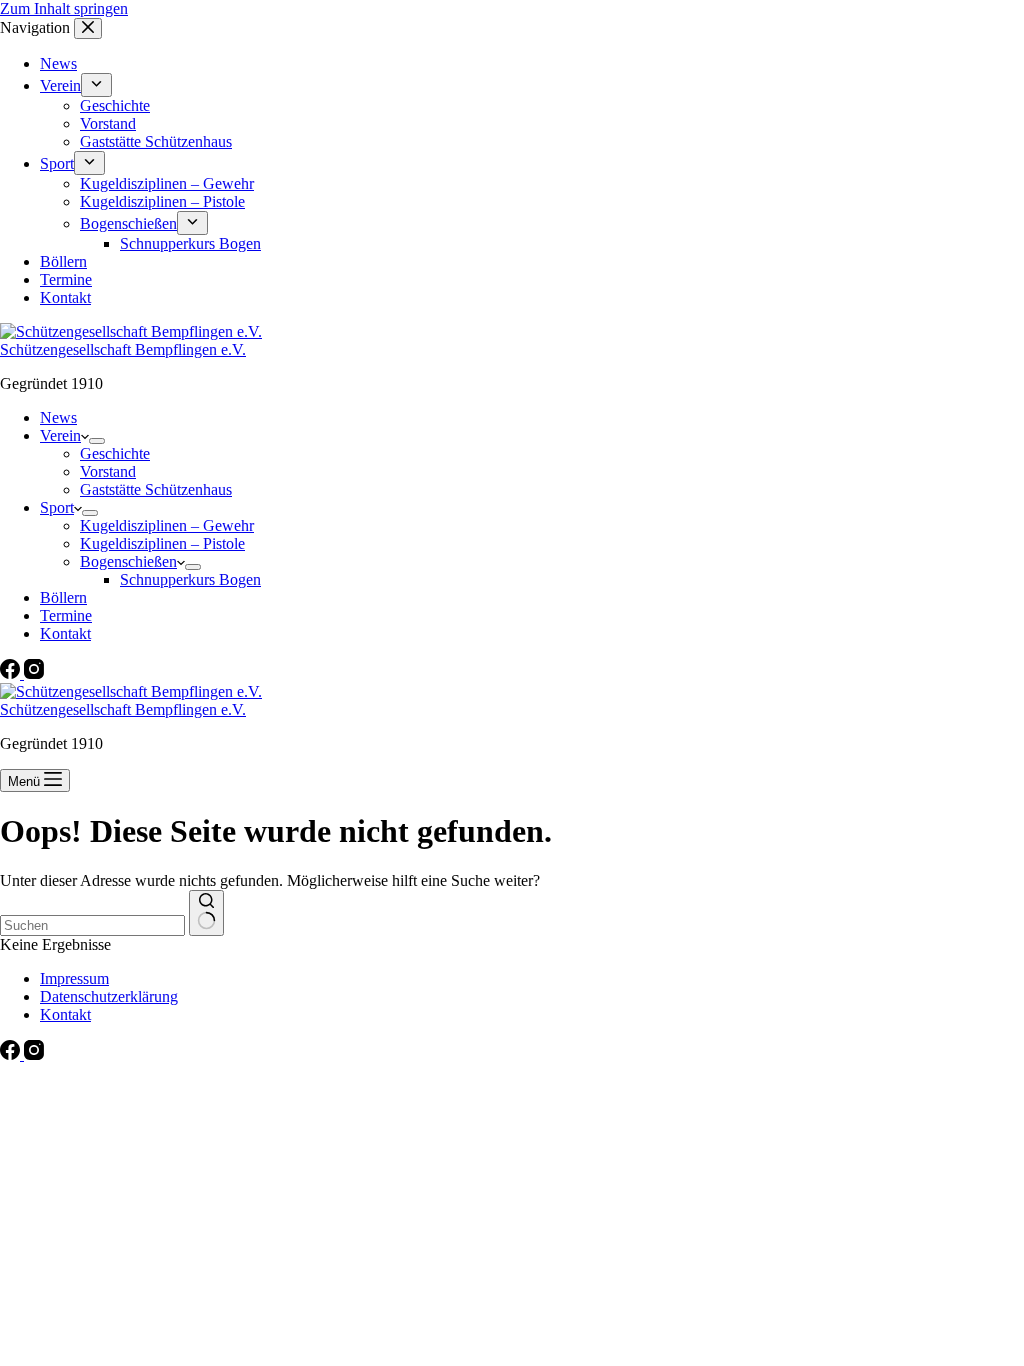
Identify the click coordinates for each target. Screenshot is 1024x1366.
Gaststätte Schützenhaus (156, 489)
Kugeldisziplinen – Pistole (162, 543)
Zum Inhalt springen (64, 8)
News (58, 417)
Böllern (63, 597)
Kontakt (65, 633)
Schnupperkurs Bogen (190, 579)
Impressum (74, 978)
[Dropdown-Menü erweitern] (97, 441)
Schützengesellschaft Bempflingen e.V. (123, 349)
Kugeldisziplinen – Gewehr (167, 525)
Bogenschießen (128, 561)
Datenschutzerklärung (109, 996)
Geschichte (115, 453)
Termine (66, 615)
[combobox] (92, 925)
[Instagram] (34, 673)
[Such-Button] (206, 913)
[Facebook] (12, 673)
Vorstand (108, 471)
